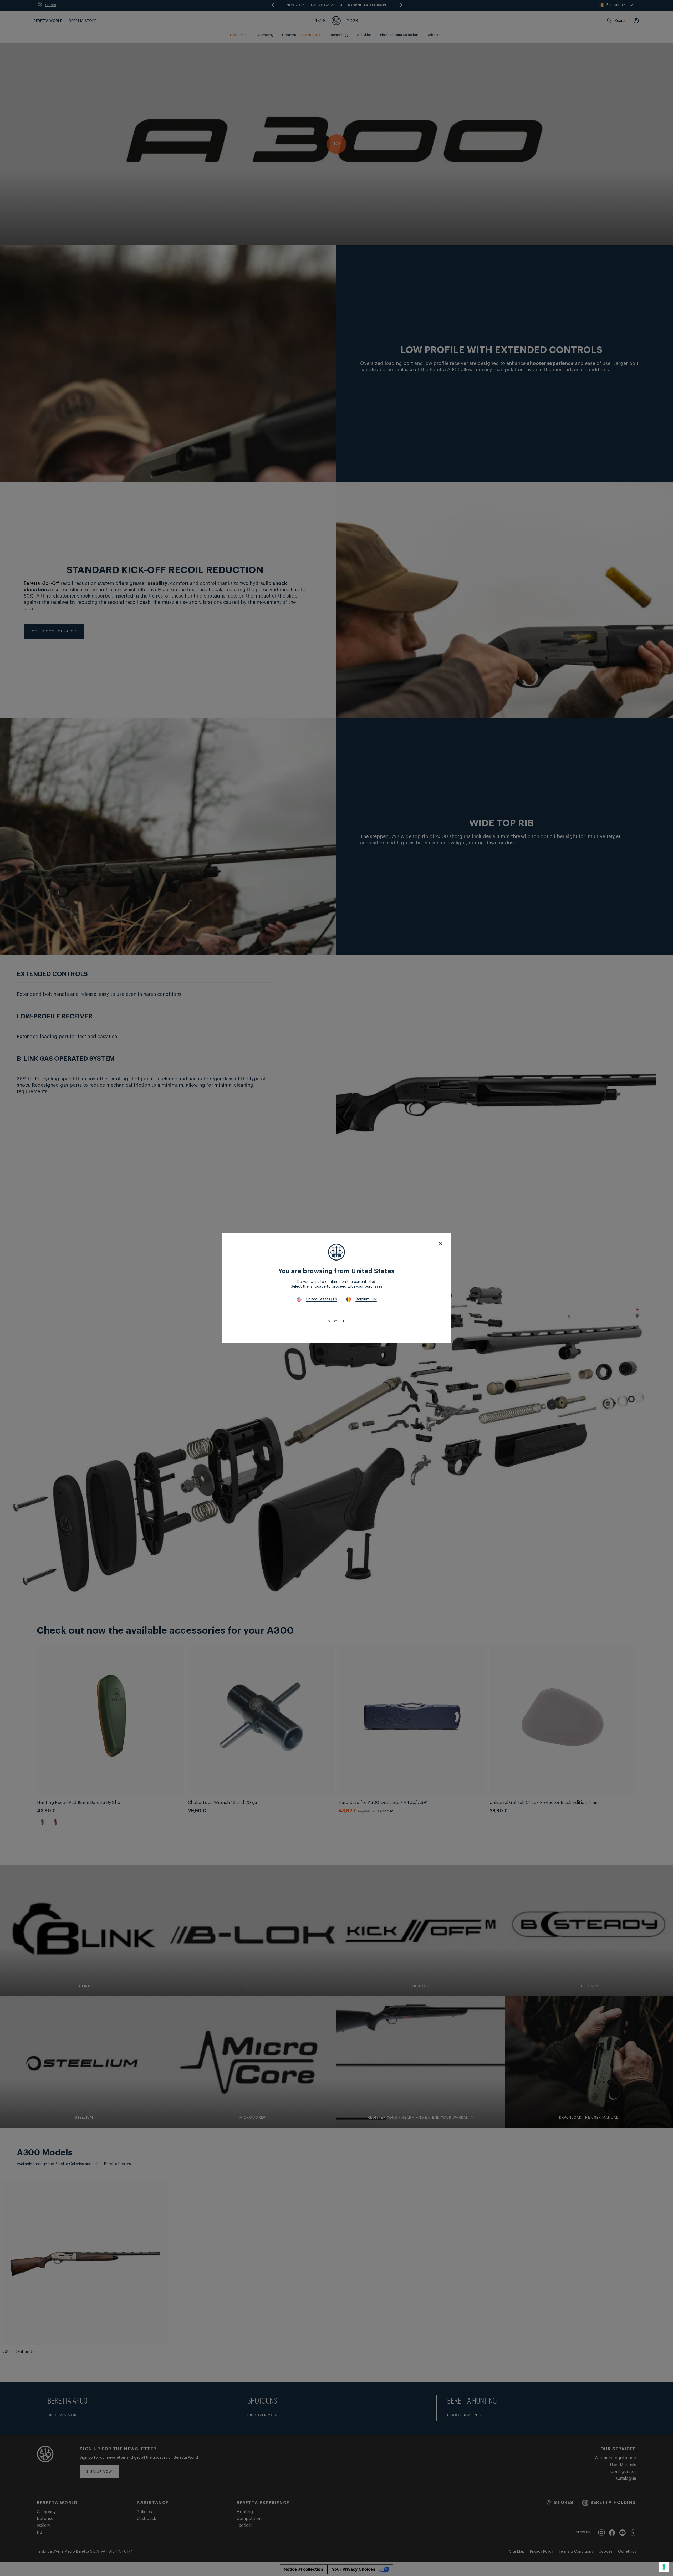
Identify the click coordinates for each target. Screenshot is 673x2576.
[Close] (440, 1243)
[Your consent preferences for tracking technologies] (664, 2567)
